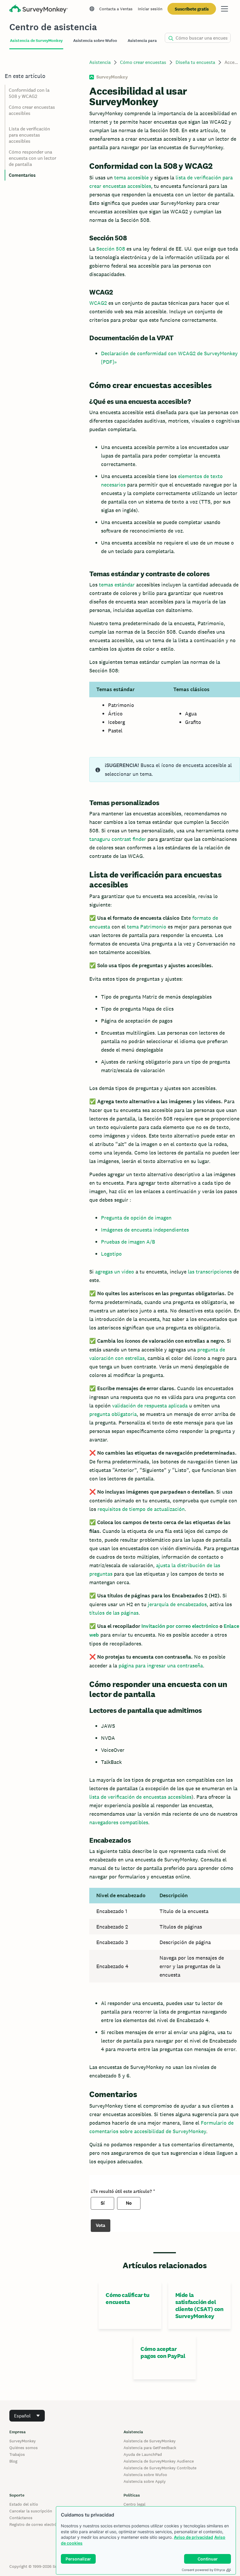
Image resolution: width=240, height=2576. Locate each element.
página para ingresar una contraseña (161, 1666)
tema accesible (131, 177)
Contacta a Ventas (116, 9)
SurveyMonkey (23, 2441)
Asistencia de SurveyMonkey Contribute (160, 2468)
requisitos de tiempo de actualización (141, 1509)
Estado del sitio (24, 2504)
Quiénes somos (24, 2448)
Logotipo (111, 1254)
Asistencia (100, 62)
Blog (13, 2461)
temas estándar (117, 585)
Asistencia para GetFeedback (150, 2448)
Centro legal (134, 2504)
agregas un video (115, 1272)
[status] (165, 770)
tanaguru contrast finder (118, 839)
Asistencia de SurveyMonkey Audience (159, 2461)
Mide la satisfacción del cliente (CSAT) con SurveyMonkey (199, 2305)
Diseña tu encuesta (195, 62)
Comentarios (22, 175)
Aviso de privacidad (193, 2537)
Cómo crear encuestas (143, 62)
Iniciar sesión (150, 9)
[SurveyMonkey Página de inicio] (39, 10)
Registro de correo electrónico (37, 2524)
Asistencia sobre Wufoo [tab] (95, 41)
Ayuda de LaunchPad (143, 2454)
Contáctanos (21, 2518)
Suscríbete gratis (192, 9)
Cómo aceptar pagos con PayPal (163, 2352)
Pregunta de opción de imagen (136, 1218)
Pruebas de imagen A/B (128, 1242)
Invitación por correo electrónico (180, 1626)
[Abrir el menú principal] (224, 9)
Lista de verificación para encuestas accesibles (29, 135)
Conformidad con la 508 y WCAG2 (29, 93)
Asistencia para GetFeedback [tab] (155, 41)
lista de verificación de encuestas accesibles (140, 1797)
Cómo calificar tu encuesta (127, 2298)
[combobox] (27, 2416)
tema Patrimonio (147, 927)
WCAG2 (98, 303)
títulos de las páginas (114, 1613)
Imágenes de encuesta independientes (145, 1230)
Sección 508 (111, 249)
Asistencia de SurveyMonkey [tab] (36, 41)
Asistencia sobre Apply (145, 2481)
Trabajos (17, 2454)
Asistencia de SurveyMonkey (150, 2441)
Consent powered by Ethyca (203, 2570)
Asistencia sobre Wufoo (145, 2475)
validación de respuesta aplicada (150, 1406)
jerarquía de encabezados (177, 1604)
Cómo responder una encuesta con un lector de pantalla (32, 158)
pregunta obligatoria (113, 1414)
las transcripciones (210, 1272)
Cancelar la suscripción (31, 2511)
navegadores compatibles (119, 1822)
